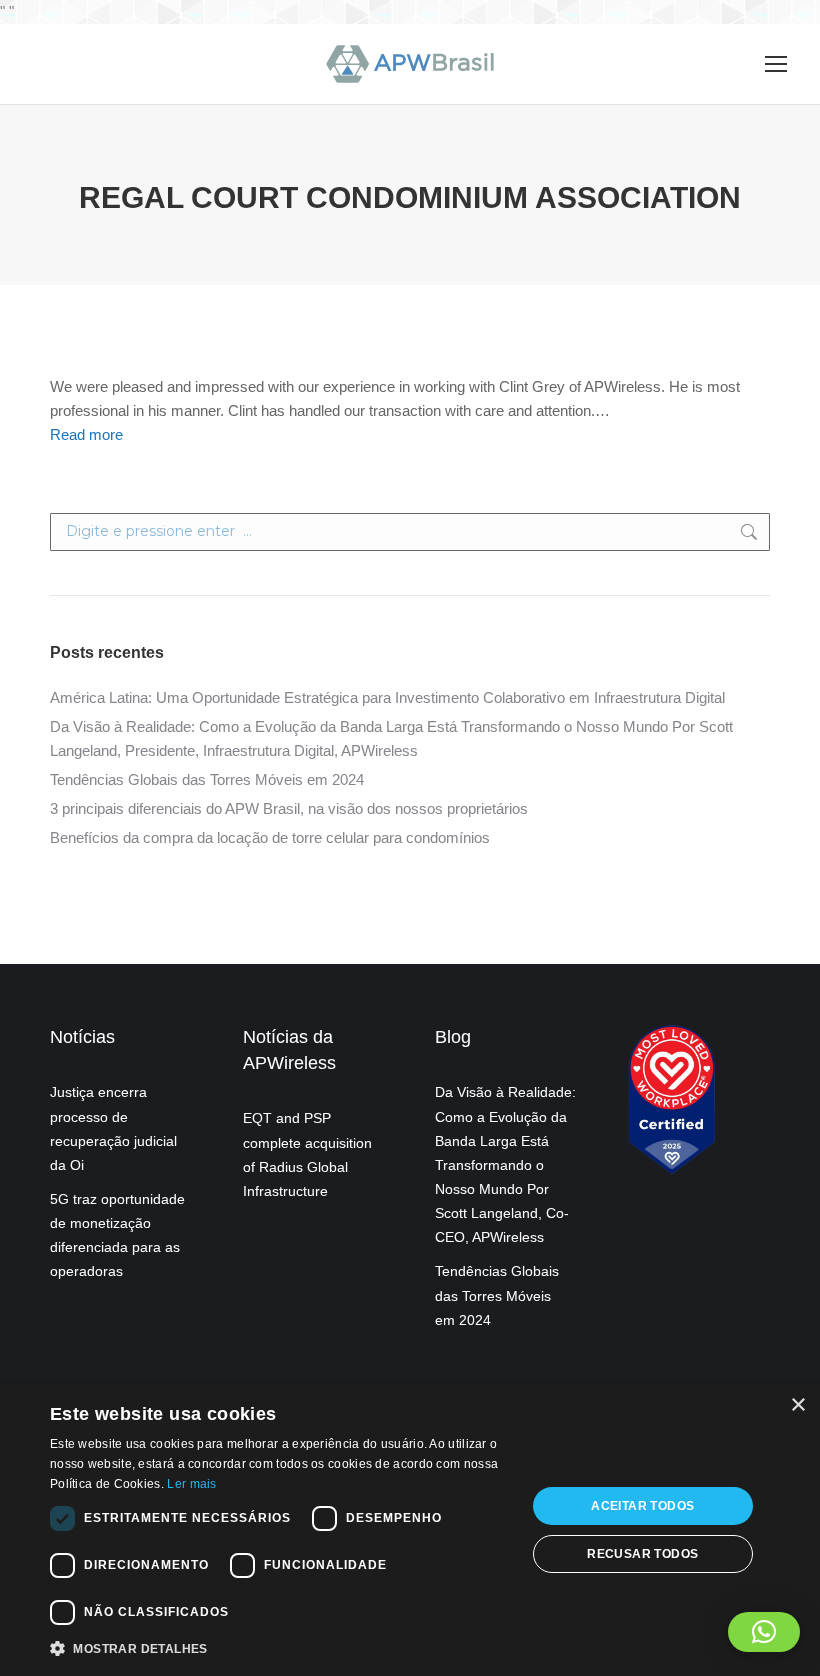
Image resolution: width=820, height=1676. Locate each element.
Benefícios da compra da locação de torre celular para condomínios (270, 837)
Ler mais (191, 1484)
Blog (453, 1037)
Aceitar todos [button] (642, 1506)
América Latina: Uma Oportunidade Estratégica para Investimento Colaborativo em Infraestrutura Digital (387, 697)
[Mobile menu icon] (776, 64)
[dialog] (410, 1530)
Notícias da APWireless (289, 1050)
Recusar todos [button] (642, 1554)
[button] (764, 1632)
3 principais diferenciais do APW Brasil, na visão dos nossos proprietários (289, 808)
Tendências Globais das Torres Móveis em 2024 (207, 779)
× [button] (797, 1405)
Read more (86, 434)
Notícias (82, 1037)
